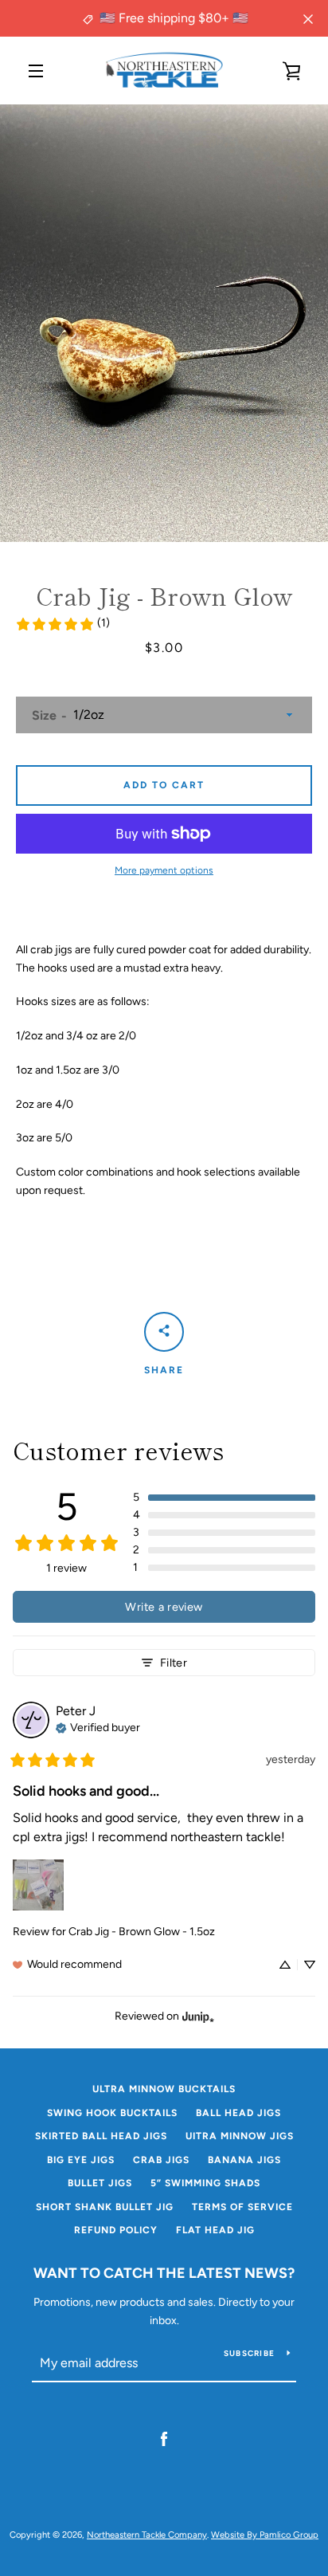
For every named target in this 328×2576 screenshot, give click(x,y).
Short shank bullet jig (105, 2207)
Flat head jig (215, 2230)
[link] (62, 624)
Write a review (164, 1607)
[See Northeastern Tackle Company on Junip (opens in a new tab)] (198, 2016)
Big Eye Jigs (81, 2160)
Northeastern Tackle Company (147, 2535)
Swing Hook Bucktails (112, 2113)
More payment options (164, 870)
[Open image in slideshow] (164, 323)
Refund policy (116, 2230)
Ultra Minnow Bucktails (164, 2089)
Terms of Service (242, 2207)
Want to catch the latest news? (164, 2273)
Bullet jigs (100, 2183)
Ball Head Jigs (238, 2113)
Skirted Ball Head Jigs (101, 2136)
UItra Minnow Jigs (240, 2136)
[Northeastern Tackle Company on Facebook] (164, 2439)
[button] (224, 1498)
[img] (98, 1726)
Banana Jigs (244, 2160)
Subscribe (249, 2353)
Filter (174, 1663)
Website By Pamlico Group (265, 2535)
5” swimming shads (205, 2183)
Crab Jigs (161, 2160)
